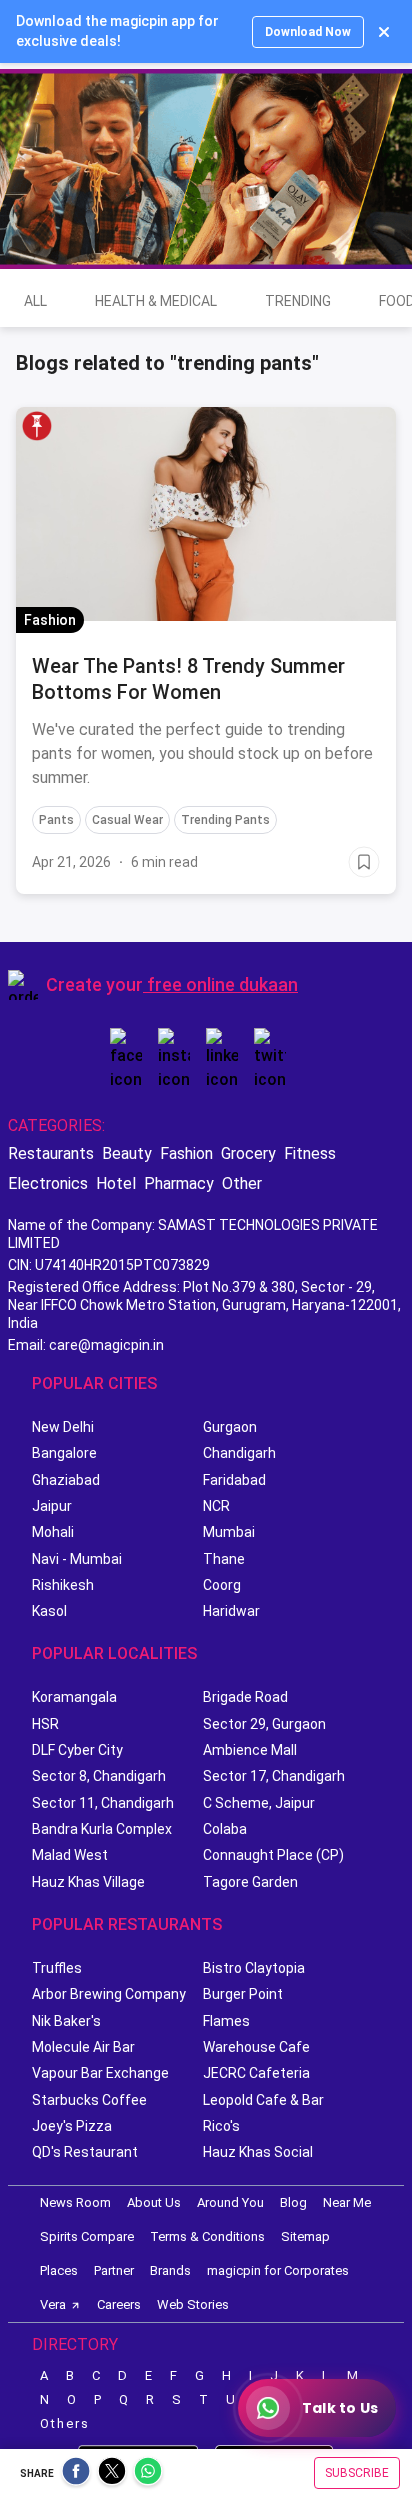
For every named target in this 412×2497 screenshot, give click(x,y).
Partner (114, 2270)
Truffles (57, 1968)
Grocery (248, 1153)
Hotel (116, 1183)
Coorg (222, 1585)
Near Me (347, 2202)
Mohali (53, 1532)
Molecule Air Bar (83, 2047)
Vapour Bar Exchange (100, 2073)
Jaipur (52, 1506)
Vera (53, 2304)
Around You (230, 2202)
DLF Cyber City (77, 1750)
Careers (119, 2304)
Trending (298, 301)
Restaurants (51, 1153)
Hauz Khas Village (88, 1882)
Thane (224, 1559)
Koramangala (74, 1697)
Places (59, 2270)
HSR (45, 1724)
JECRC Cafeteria (256, 2073)
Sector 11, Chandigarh (103, 1803)
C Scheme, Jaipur (259, 1803)
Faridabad (234, 1480)
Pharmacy (179, 1183)
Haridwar (231, 1611)
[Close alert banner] (384, 32)
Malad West (70, 1855)
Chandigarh (239, 1453)
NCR (216, 1506)
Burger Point (243, 1994)
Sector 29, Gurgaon (264, 1724)
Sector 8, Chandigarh (99, 1776)
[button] (37, 426)
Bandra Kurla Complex (102, 1829)
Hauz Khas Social (258, 2152)
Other (242, 1183)
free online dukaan (222, 984)
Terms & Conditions (207, 2236)
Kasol (49, 1611)
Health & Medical (156, 301)
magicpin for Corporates (278, 2270)
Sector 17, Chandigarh (274, 1776)
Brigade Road (245, 1697)
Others (65, 2423)
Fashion (186, 1153)
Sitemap (305, 2236)
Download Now (308, 32)
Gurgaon (230, 1427)
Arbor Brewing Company (109, 1994)
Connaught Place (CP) (273, 1855)
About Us (154, 2202)
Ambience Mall (250, 1750)
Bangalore (64, 1453)
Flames (226, 2021)
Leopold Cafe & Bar (263, 2100)
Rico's (221, 2126)
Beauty (127, 1153)
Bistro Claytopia (254, 1968)
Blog (293, 2202)
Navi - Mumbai (77, 1559)
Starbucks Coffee (89, 2100)
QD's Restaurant (85, 2152)
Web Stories (193, 2304)
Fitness (310, 1153)
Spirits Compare (87, 2236)
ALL (35, 301)
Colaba (225, 1829)
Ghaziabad (66, 1480)
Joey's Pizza (72, 2126)
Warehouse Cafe (256, 2047)
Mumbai (229, 1532)
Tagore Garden (250, 1882)
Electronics (48, 1183)
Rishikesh (63, 1585)
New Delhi (63, 1427)
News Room (75, 2202)
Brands (170, 2270)
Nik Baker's (66, 2021)
